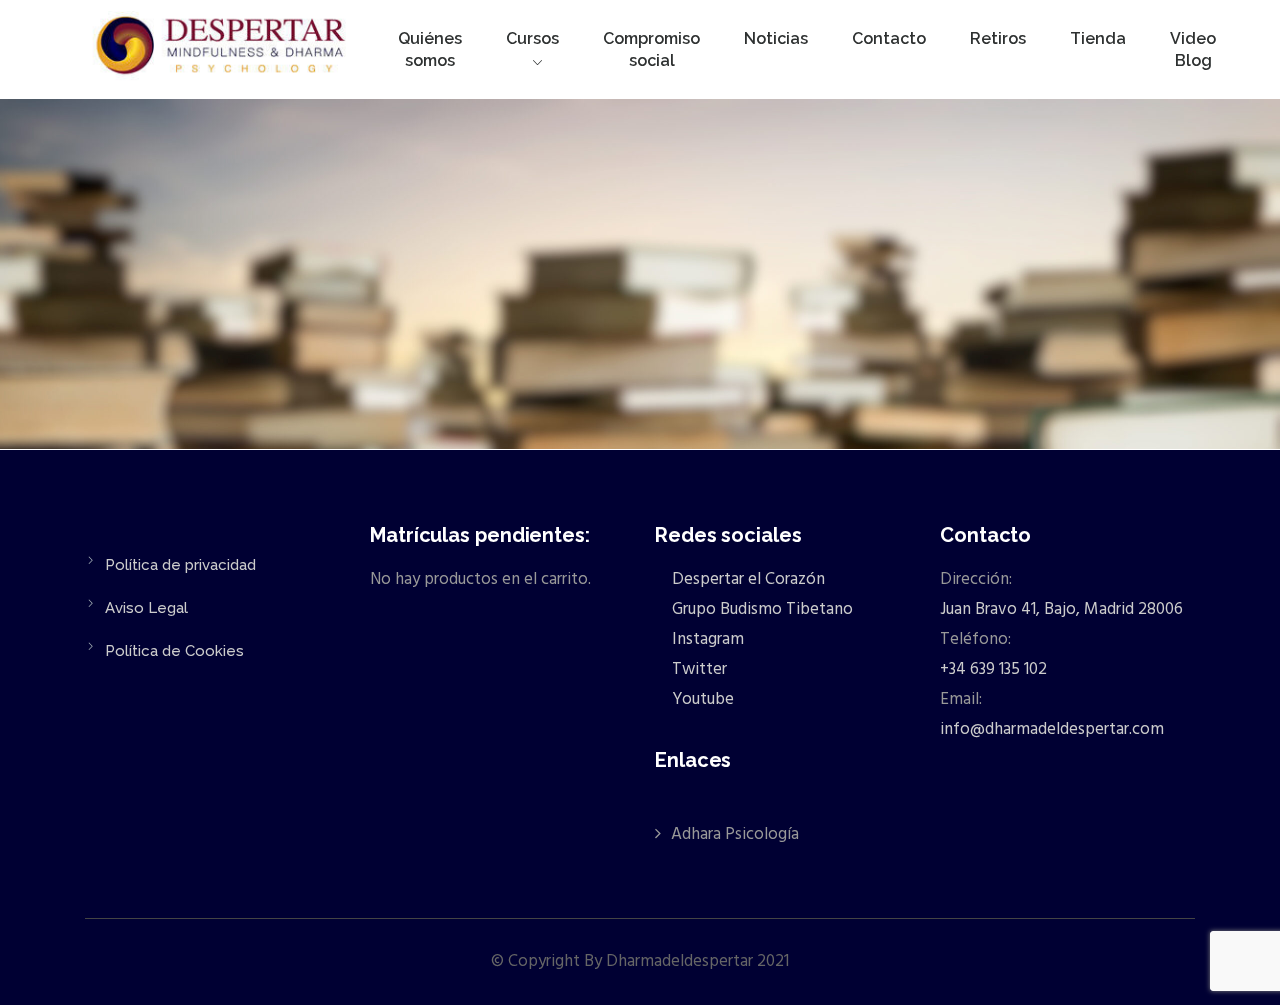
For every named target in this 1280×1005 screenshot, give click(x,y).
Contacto (889, 38)
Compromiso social (651, 49)
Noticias (776, 38)
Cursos (532, 38)
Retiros (998, 38)
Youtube (701, 699)
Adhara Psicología (735, 834)
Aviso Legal (146, 608)
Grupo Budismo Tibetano (760, 609)
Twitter (697, 669)
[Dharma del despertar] (222, 49)
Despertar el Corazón (746, 579)
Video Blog (1193, 49)
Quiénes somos (430, 49)
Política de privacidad (180, 565)
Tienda (1098, 38)
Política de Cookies (174, 651)
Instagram (706, 639)
